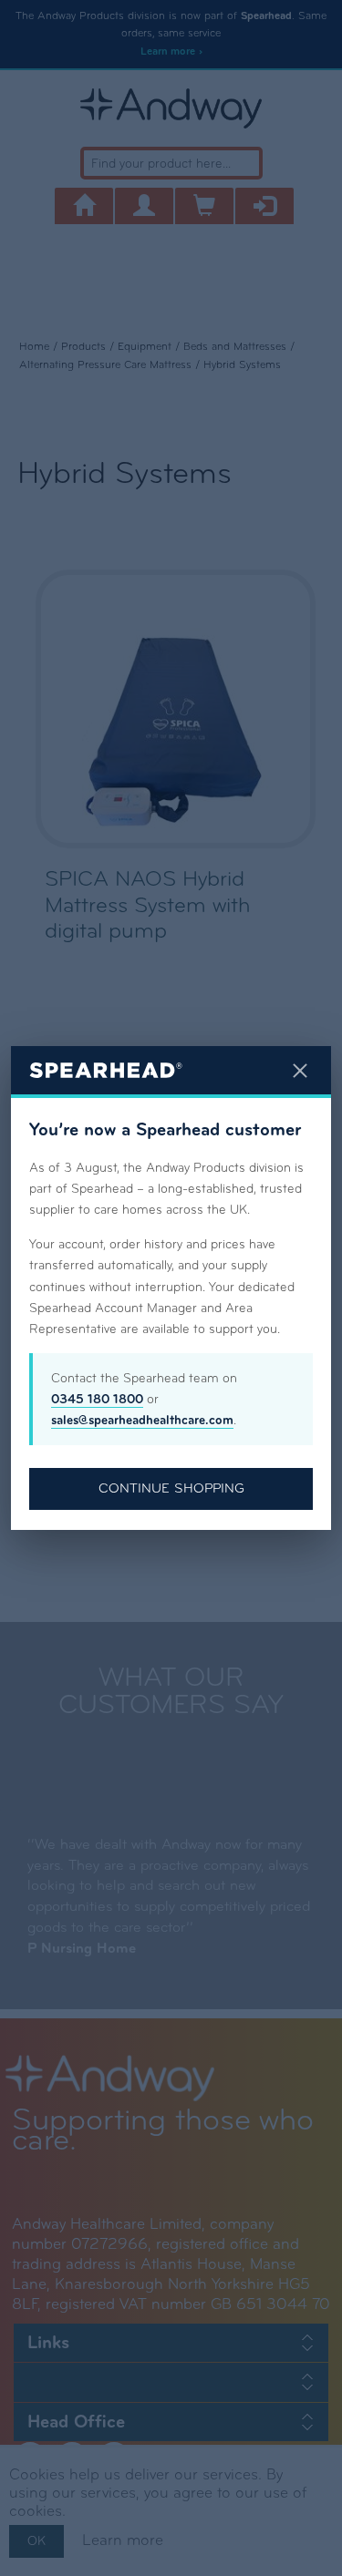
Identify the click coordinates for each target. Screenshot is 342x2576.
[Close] (300, 1071)
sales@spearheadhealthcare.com (142, 1420)
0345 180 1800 (97, 1399)
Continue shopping (171, 1488)
